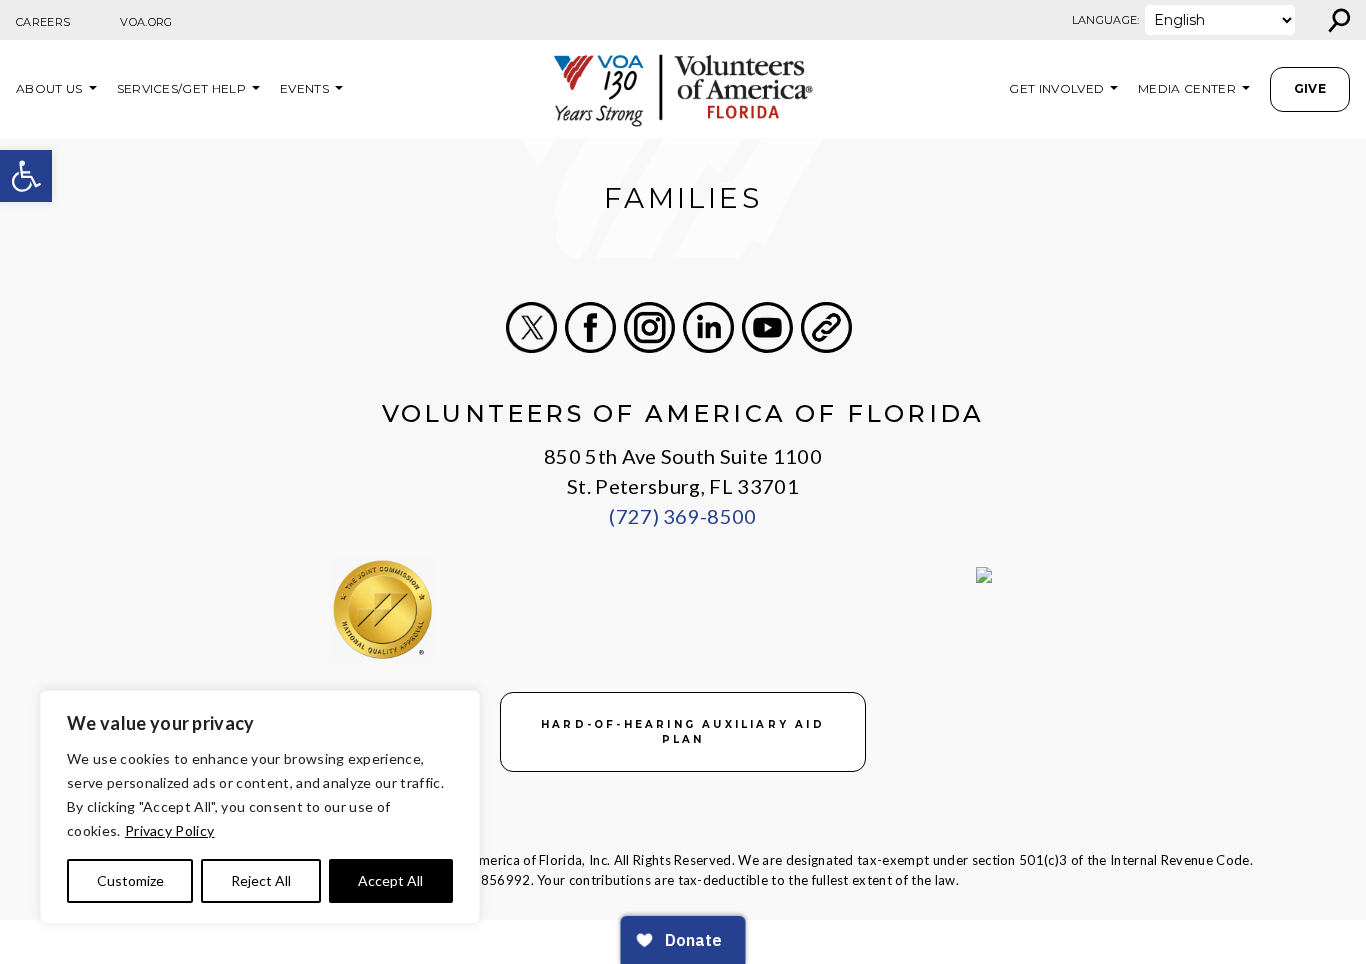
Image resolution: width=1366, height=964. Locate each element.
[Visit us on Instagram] (649, 327)
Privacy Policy (169, 830)
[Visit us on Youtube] (767, 327)
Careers (43, 22)
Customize (130, 880)
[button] (26, 176)
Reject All (261, 880)
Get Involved (1056, 88)
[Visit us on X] (531, 327)
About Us (49, 88)
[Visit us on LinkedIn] (708, 327)
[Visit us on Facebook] (590, 327)
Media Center (1187, 88)
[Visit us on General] (826, 327)
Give (1310, 88)
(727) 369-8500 (682, 516)
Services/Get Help (181, 88)
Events (304, 88)
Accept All (390, 880)
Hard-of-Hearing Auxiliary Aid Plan (683, 732)
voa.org (146, 22)
